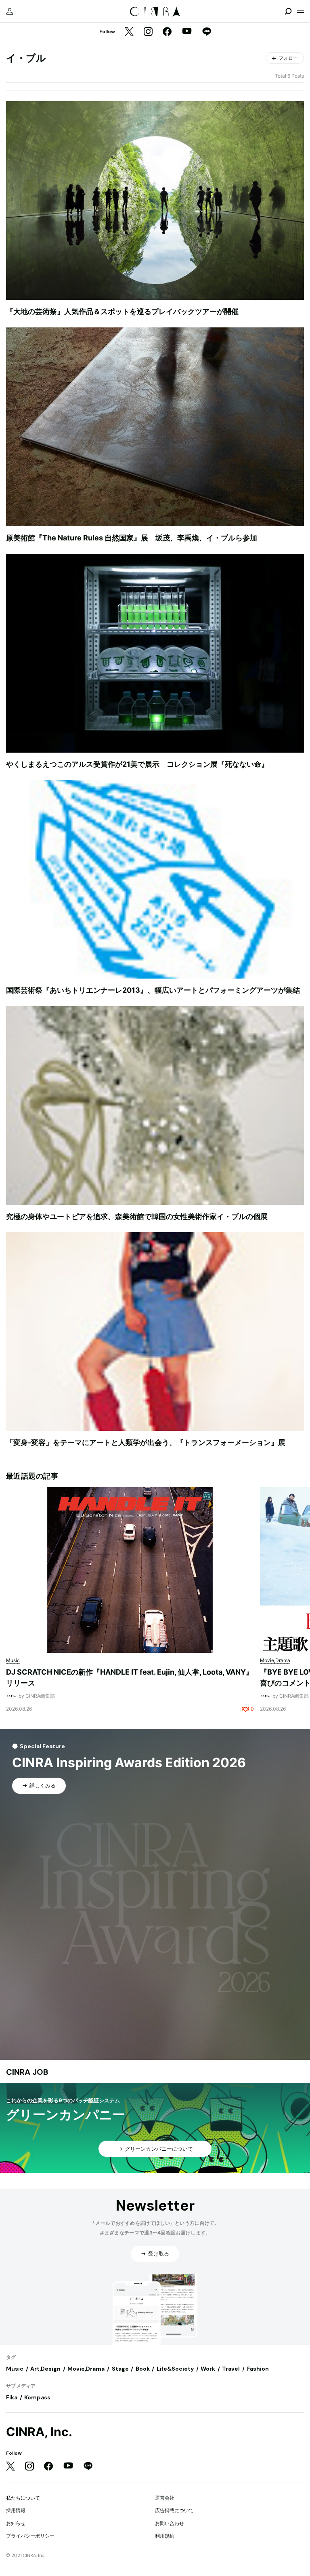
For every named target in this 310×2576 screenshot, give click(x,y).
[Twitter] (129, 32)
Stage (120, 2369)
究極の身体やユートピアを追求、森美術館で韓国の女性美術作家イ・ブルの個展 (137, 1216)
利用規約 (165, 2536)
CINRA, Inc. (39, 2432)
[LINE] (207, 32)
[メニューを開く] (300, 11)
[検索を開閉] (288, 11)
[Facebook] (167, 32)
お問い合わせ (170, 2523)
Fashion (258, 2369)
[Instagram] (148, 32)
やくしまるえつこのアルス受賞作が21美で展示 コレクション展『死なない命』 (137, 764)
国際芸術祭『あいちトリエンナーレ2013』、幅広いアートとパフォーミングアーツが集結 (153, 990)
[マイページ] (10, 11)
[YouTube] (187, 32)
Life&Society (175, 2369)
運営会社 (165, 2498)
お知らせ (16, 2523)
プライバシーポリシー (30, 2536)
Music (15, 2369)
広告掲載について (174, 2510)
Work (208, 2369)
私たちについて (23, 2498)
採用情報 (16, 2510)
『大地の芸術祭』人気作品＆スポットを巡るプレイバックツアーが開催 (122, 311)
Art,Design (45, 2369)
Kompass (37, 2397)
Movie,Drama (86, 2369)
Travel (231, 2369)
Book (143, 2369)
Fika (12, 2397)
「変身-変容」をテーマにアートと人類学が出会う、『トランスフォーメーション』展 (146, 1442)
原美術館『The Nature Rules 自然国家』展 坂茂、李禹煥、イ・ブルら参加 (132, 538)
